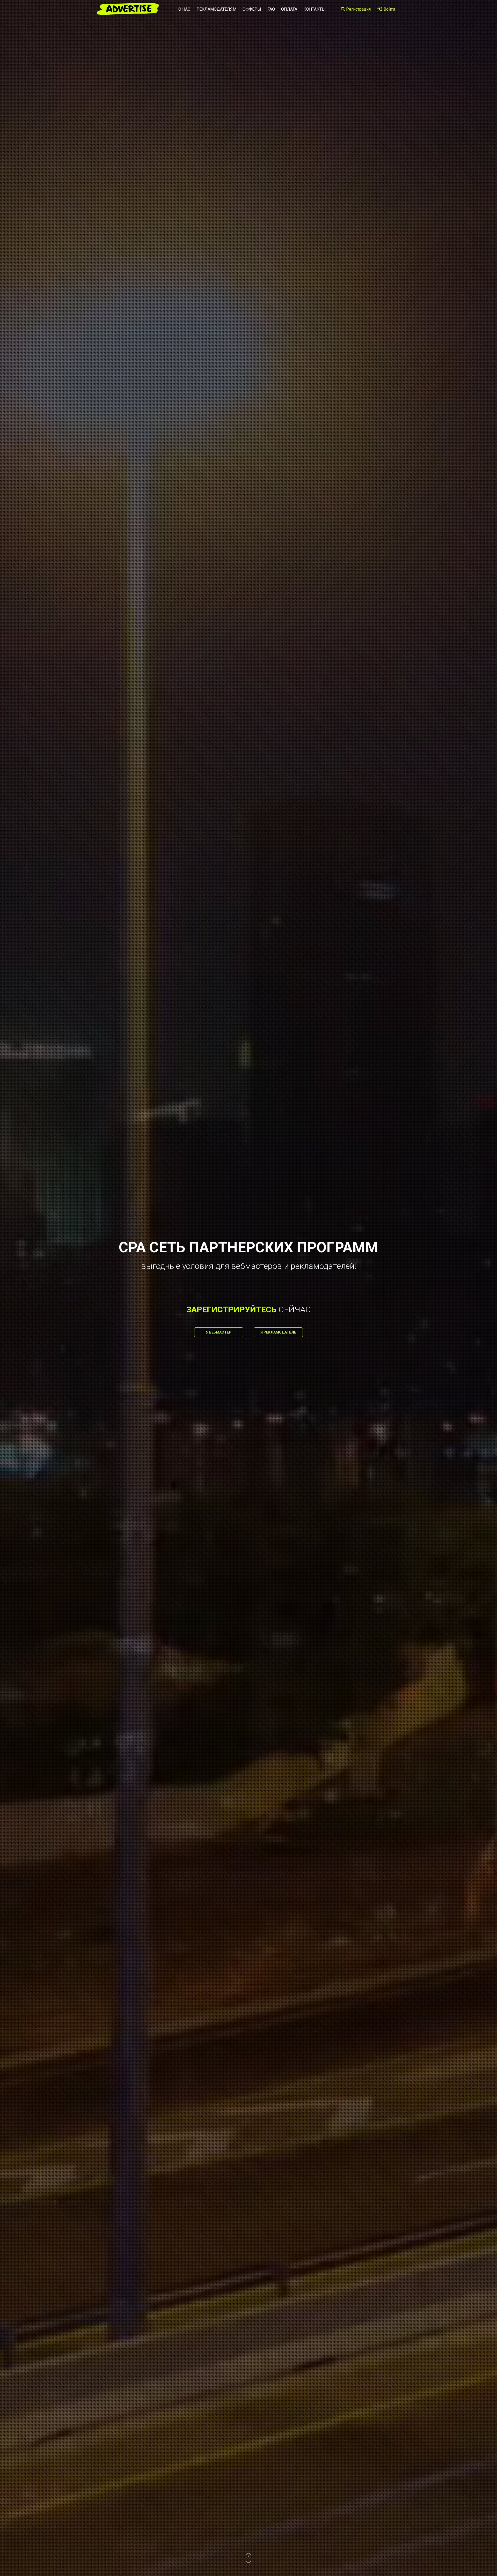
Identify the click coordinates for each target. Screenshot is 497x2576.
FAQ (271, 9)
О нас (184, 9)
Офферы (252, 9)
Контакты (315, 9)
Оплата (289, 9)
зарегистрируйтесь (231, 1309)
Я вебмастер (219, 1332)
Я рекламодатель (278, 1332)
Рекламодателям (216, 9)
